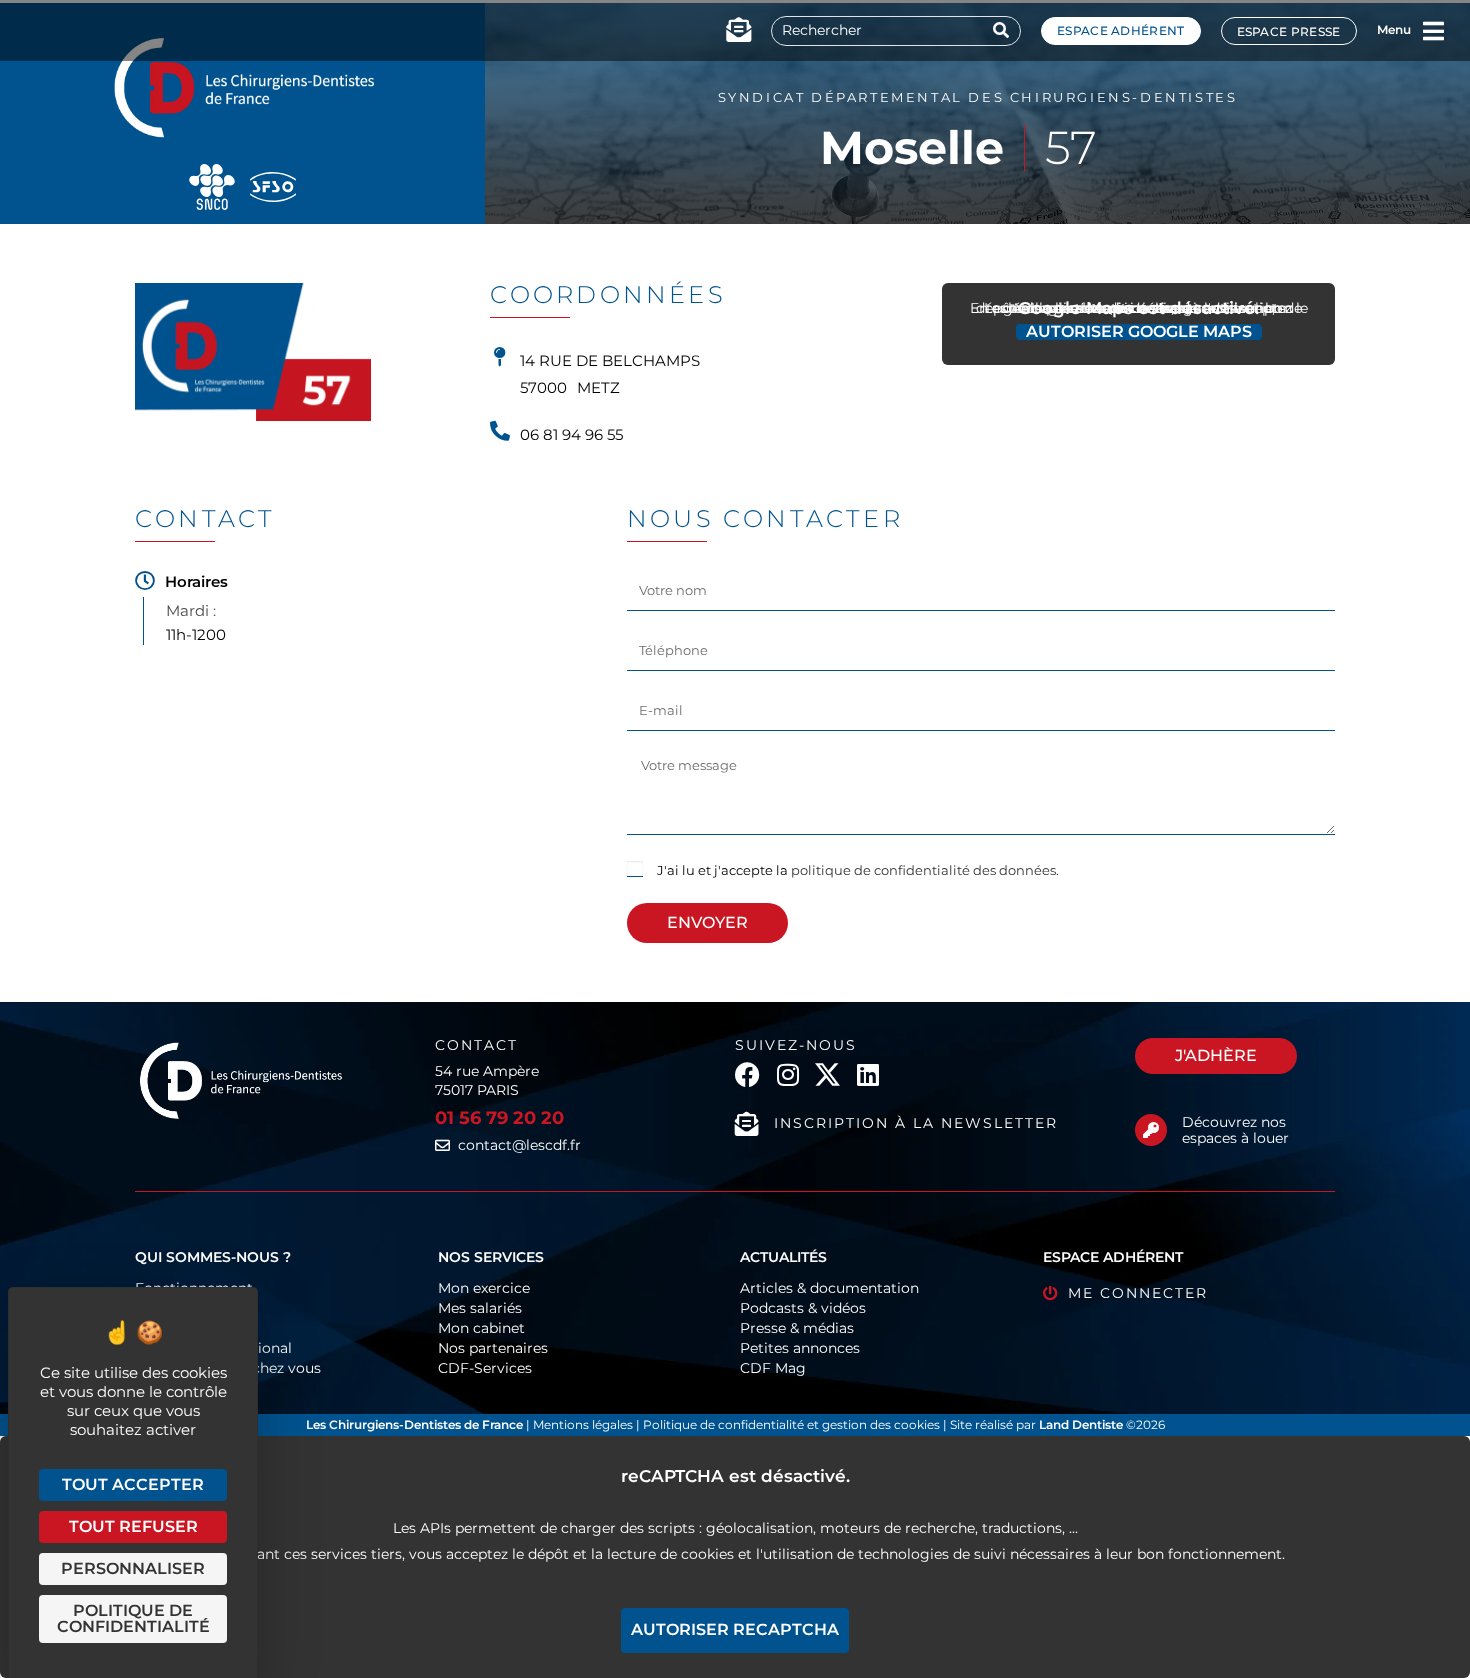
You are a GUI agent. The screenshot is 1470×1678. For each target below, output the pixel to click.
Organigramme (190, 1308)
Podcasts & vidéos (803, 1308)
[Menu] (1434, 31)
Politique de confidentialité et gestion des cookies (791, 1424)
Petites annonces (800, 1348)
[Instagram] (787, 1074)
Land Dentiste (1081, 1424)
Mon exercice (484, 1288)
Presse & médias (797, 1328)
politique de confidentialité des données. (925, 870)
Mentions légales (584, 1424)
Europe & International (213, 1348)
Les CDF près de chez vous (228, 1368)
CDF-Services (485, 1368)
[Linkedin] (867, 1074)
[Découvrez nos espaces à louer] (1151, 1130)
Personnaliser (133, 1568)
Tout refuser (133, 1526)
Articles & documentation (829, 1288)
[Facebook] (747, 1074)
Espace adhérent (1121, 30)
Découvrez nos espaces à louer (1235, 1130)
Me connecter (1138, 1293)
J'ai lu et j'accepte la (858, 870)
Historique (171, 1328)
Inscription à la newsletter (916, 1123)
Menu (1394, 29)
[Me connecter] (1050, 1293)
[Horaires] (145, 581)
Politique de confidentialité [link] (133, 1618)
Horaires (196, 581)
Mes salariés (480, 1308)
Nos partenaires (493, 1348)
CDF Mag (773, 1368)
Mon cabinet (481, 1328)
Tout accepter (133, 1484)
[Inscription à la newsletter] (747, 1124)
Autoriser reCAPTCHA (735, 1629)
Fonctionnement (194, 1288)
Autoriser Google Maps (1139, 332)
